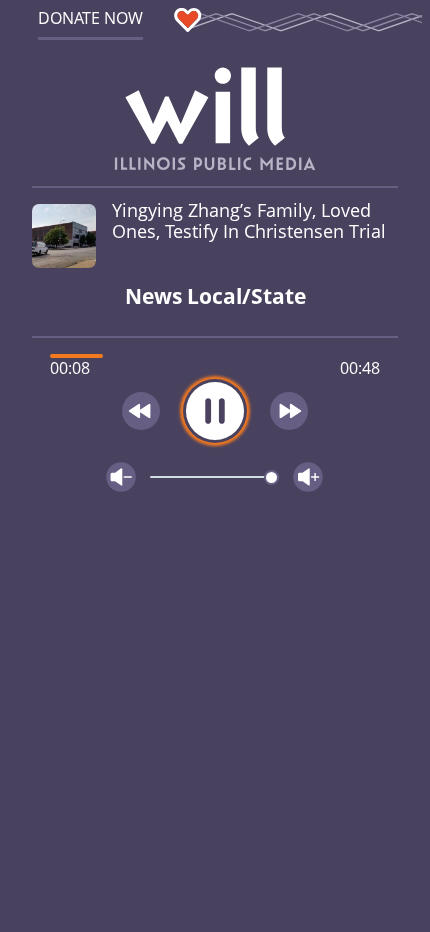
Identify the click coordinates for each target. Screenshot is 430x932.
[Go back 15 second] (141, 411)
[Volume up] (308, 477)
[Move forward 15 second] (290, 411)
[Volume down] (121, 477)
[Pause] (215, 411)
